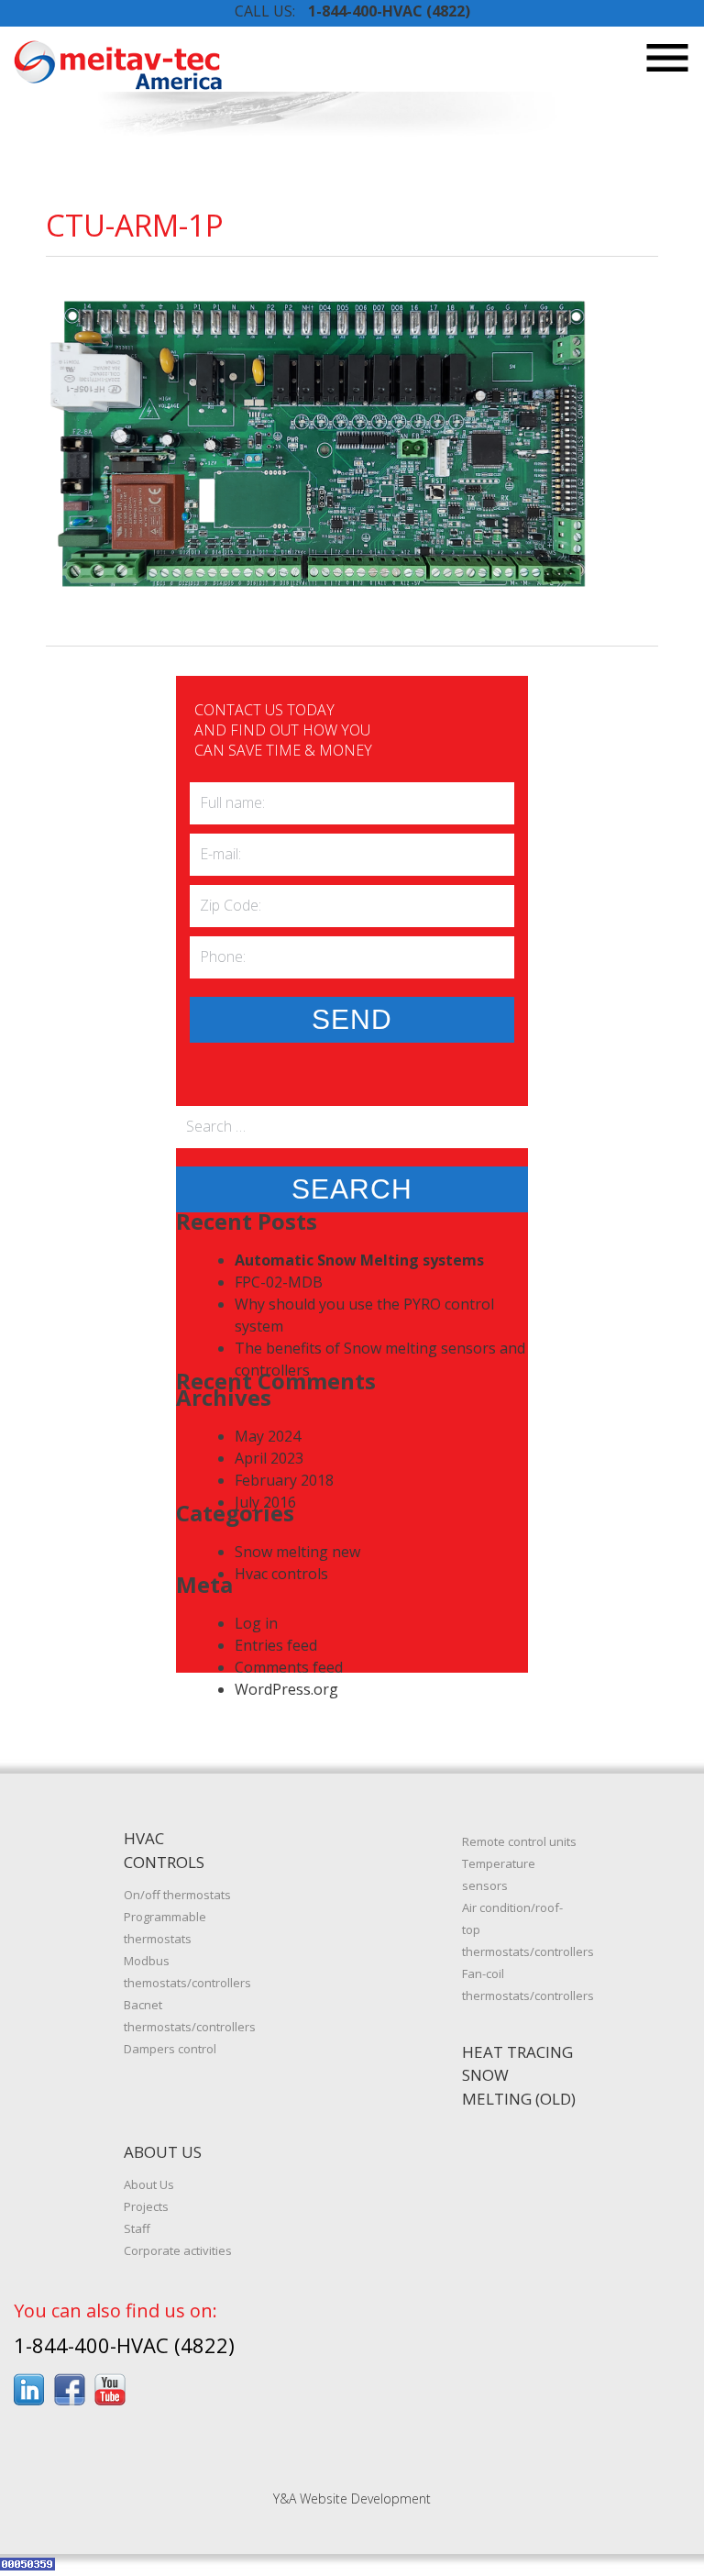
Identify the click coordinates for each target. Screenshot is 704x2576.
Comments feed (289, 1667)
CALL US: (352, 11)
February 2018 (284, 1480)
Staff (137, 2228)
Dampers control (170, 2049)
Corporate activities (178, 2250)
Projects (146, 2206)
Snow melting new (297, 1552)
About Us (149, 2184)
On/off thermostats (177, 1895)
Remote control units (519, 1841)
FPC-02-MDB (279, 1282)
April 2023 (269, 1458)
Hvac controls (281, 1574)
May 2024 (268, 1436)
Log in (256, 1623)
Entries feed (276, 1645)
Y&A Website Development (352, 2499)
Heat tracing (517, 2052)
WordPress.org (286, 1689)
